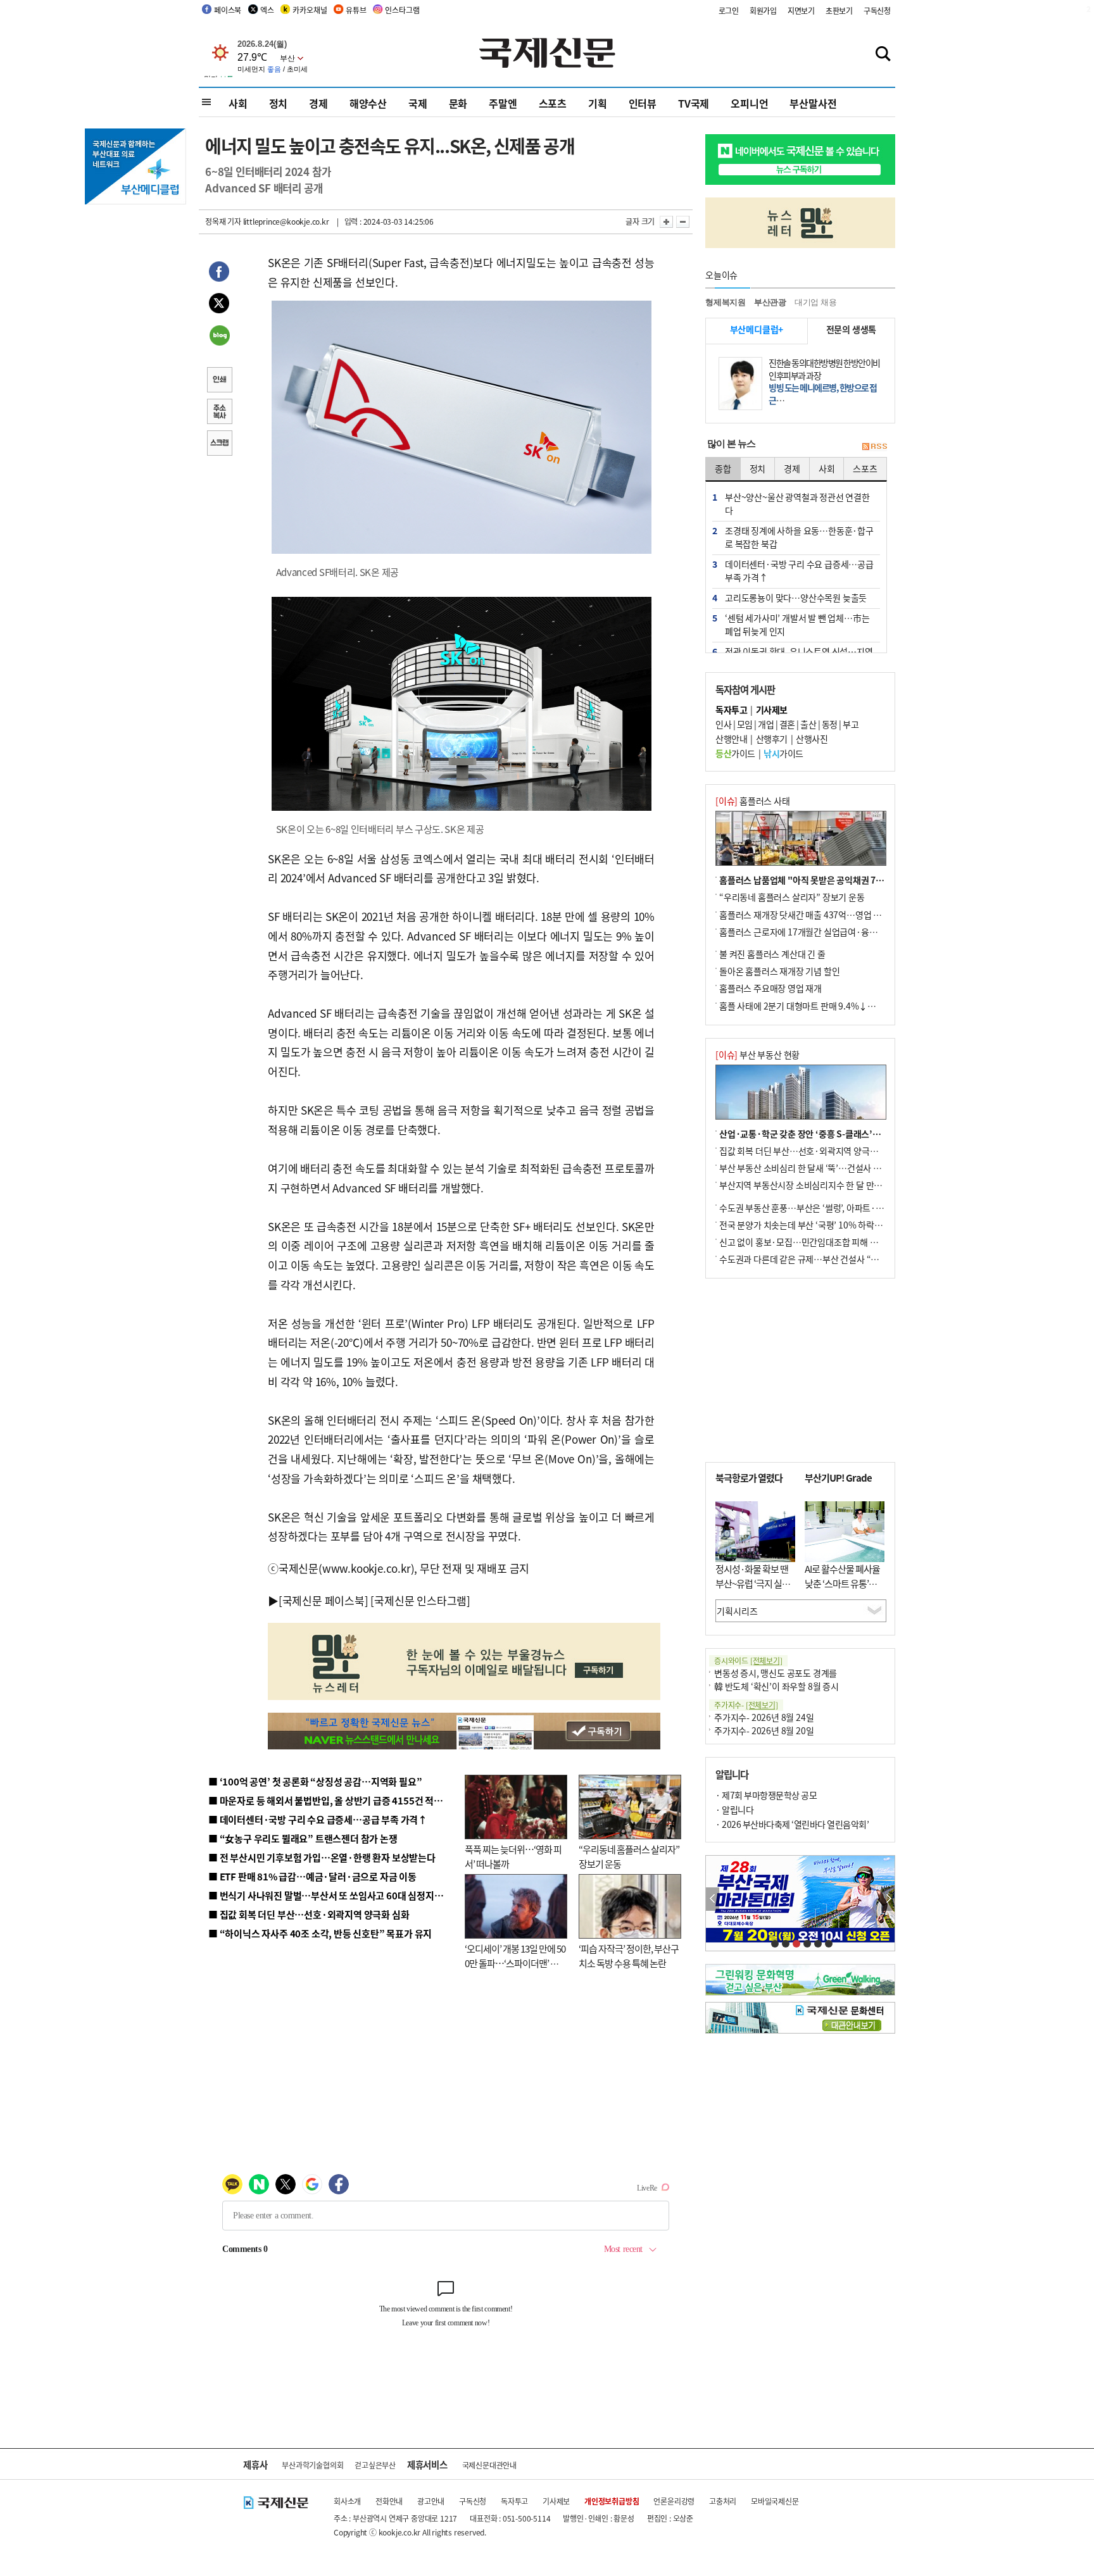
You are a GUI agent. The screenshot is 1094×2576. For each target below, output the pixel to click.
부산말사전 (813, 103)
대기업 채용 (816, 302)
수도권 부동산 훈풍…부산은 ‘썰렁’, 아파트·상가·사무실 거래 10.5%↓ (847, 1208)
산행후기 (772, 739)
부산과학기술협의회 (312, 2465)
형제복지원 (726, 302)
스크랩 (219, 444)
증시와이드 (748, 1660)
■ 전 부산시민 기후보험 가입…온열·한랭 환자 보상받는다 (322, 1857)
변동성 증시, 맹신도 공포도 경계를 (776, 1673)
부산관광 (770, 302)
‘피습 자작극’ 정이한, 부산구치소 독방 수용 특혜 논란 (629, 1956)
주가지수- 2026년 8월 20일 (764, 1730)
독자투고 (514, 2501)
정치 (279, 103)
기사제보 (556, 2501)
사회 (238, 103)
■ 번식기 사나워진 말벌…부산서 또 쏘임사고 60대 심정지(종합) (334, 1895)
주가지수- (746, 1705)
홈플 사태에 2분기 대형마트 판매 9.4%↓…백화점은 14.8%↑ (832, 1006)
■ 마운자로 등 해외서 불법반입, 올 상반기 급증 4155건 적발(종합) (338, 1800)
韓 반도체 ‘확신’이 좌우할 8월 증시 (776, 1686)
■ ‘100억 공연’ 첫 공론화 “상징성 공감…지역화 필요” (315, 1781)
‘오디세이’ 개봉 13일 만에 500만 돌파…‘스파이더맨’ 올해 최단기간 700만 (515, 1963)
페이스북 (228, 10)
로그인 (729, 10)
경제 (318, 103)
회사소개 (347, 2501)
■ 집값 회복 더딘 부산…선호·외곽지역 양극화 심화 (309, 1914)
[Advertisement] (800, 1370)
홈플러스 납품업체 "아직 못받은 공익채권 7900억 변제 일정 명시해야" (846, 880)
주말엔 (503, 103)
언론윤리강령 (674, 2501)
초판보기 (839, 10)
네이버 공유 (219, 337)
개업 (766, 724)
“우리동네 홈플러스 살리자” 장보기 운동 (792, 897)
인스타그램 (402, 10)
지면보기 (801, 10)
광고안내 (431, 2501)
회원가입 (763, 10)
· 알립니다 (734, 1810)
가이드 (735, 753)
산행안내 (731, 739)
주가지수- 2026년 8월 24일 (764, 1717)
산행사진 (812, 739)
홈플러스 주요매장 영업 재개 (770, 988)
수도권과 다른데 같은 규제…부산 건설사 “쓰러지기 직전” (822, 1259)
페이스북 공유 (219, 273)
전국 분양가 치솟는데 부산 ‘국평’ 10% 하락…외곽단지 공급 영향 (835, 1225)
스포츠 (553, 103)
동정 (830, 724)
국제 (418, 103)
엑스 (267, 10)
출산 (808, 724)
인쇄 (219, 381)
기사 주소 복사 (219, 413)
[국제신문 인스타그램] (420, 1600)
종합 (723, 468)
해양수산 (368, 103)
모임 (745, 724)
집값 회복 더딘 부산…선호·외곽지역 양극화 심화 (808, 1151)
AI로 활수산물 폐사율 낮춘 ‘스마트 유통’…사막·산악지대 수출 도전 (842, 1590)
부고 (851, 724)
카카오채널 (310, 10)
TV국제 (694, 103)
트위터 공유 (219, 305)
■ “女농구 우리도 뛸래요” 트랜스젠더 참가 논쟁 (303, 1838)
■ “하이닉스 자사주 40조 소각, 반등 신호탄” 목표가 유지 (320, 1933)
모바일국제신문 (775, 2501)
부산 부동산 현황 (758, 1054)
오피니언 (749, 103)
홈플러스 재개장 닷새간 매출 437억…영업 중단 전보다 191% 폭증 (839, 915)
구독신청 (877, 10)
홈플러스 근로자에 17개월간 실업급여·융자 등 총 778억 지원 (829, 932)
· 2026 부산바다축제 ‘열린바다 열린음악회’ (792, 1824)
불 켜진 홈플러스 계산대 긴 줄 (772, 954)
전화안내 (389, 2501)
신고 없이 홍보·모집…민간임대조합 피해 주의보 (807, 1242)
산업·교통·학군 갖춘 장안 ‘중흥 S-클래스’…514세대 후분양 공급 (838, 1134)
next (888, 1899)
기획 (598, 103)
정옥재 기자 (223, 221)
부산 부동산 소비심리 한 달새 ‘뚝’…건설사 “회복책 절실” (821, 1168)
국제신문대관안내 (489, 2465)
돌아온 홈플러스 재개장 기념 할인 (779, 971)
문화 (458, 103)
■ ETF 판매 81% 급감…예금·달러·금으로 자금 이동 (312, 1876)
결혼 (787, 724)
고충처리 (723, 2501)
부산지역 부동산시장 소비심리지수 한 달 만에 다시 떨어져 (823, 1185)
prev (713, 1899)
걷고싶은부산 (375, 2465)
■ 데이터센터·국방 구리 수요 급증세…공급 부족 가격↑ (318, 1819)
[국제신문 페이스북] (324, 1600)
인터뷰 (643, 103)
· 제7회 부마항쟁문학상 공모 (766, 1795)
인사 (723, 724)
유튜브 (356, 10)
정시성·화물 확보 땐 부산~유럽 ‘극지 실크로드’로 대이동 (753, 1583)
